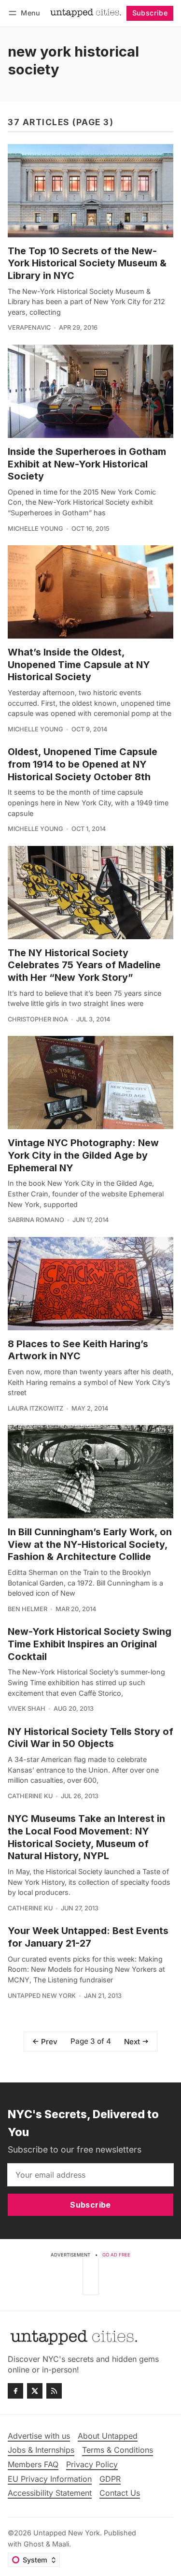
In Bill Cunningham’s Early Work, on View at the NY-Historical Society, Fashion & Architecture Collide (90, 1544)
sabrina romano (36, 1220)
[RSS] (54, 2391)
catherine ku (30, 1796)
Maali (61, 2544)
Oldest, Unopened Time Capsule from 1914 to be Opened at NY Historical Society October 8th (83, 764)
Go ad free (116, 2255)
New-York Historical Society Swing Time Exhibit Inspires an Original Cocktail (90, 1644)
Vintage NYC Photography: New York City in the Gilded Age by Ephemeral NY (83, 1155)
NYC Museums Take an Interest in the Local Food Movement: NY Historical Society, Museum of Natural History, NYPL (86, 1837)
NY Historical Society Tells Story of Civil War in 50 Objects (90, 1738)
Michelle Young (35, 529)
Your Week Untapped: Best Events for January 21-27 (88, 1937)
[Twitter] (35, 2391)
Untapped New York (42, 1996)
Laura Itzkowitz (35, 1408)
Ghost (34, 2544)
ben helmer (28, 1609)
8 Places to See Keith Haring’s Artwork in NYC (78, 1350)
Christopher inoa (38, 1019)
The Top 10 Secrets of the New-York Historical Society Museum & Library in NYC (87, 263)
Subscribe (150, 13)
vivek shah (27, 1709)
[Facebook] (15, 2391)
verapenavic (29, 327)
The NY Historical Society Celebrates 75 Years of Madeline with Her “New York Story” (84, 965)
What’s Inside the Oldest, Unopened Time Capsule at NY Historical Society (79, 664)
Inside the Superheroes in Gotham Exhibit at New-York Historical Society (87, 464)
